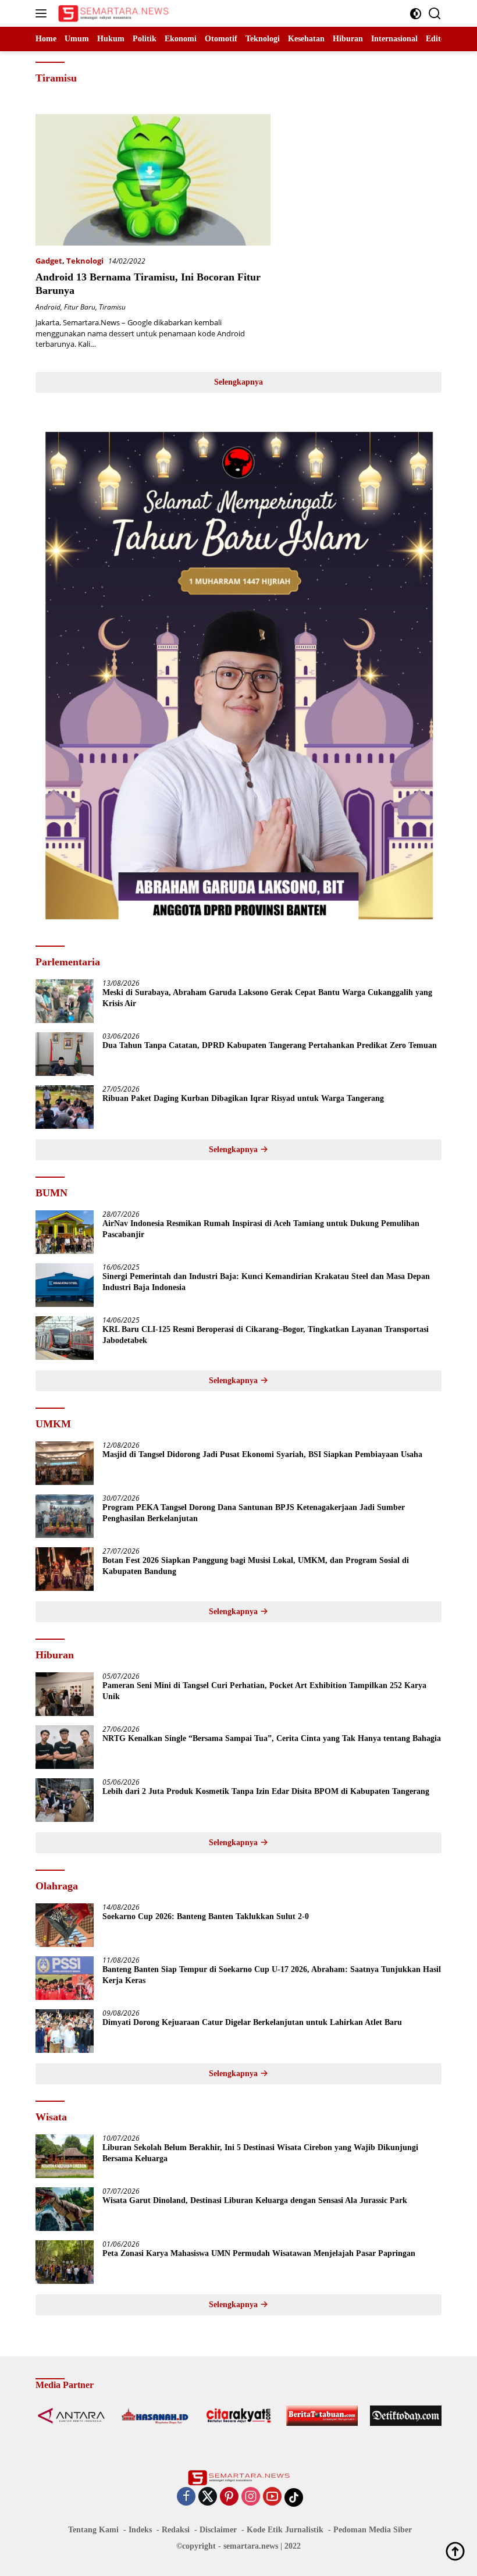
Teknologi (85, 261)
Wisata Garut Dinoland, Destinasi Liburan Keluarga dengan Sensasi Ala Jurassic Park (255, 2200)
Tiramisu (112, 307)
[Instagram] (251, 2497)
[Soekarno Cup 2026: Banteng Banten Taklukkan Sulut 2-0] (65, 1925)
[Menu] (43, 13)
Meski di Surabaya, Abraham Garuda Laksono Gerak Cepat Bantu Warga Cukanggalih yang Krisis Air (267, 998)
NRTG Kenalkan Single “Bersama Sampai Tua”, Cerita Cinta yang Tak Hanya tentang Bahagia (272, 1738)
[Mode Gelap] (416, 14)
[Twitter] (208, 2497)
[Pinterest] (229, 2497)
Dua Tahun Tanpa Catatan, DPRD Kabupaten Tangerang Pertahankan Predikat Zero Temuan (270, 1045)
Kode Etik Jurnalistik (285, 2530)
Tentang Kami (93, 2530)
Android (48, 307)
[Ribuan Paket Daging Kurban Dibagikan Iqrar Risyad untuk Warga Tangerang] (65, 1107)
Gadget (49, 261)
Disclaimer (218, 2530)
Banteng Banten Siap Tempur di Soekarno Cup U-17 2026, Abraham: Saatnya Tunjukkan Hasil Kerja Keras (272, 1975)
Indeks (140, 2530)
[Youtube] (272, 2497)
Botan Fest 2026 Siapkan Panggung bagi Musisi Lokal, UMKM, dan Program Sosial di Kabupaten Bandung (256, 1566)
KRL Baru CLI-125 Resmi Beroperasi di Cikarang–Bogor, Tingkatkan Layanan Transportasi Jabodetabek (266, 1335)
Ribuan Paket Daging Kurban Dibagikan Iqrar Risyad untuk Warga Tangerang (243, 1098)
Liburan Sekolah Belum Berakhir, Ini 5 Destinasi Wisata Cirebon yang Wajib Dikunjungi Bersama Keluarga (260, 2153)
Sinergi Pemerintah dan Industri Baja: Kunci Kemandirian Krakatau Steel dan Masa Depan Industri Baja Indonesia (266, 1282)
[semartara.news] (112, 13)
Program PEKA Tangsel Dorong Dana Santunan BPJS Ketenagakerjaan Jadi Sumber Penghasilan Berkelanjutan (254, 1513)
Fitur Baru (80, 307)
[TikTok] (294, 2497)
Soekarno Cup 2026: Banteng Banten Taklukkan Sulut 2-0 (206, 1916)
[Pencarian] (435, 14)
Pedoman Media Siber (373, 2530)
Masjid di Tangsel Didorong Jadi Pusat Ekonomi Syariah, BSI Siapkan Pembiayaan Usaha (262, 1454)
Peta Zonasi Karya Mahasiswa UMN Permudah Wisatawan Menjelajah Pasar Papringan (259, 2253)
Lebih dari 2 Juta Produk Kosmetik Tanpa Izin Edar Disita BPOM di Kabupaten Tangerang (266, 1791)
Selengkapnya (238, 382)
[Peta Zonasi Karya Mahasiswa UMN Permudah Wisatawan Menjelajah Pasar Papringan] (65, 2262)
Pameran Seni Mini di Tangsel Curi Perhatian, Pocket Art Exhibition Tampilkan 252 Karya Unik (264, 1691)
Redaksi (176, 2530)
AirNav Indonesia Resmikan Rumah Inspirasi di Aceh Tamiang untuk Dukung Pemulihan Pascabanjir (261, 1229)
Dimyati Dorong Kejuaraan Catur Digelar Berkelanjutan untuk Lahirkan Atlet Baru (252, 2022)
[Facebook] (186, 2497)
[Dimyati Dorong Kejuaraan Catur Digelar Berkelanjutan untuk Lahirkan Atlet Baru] (65, 2031)
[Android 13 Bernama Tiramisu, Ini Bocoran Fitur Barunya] (153, 180)
